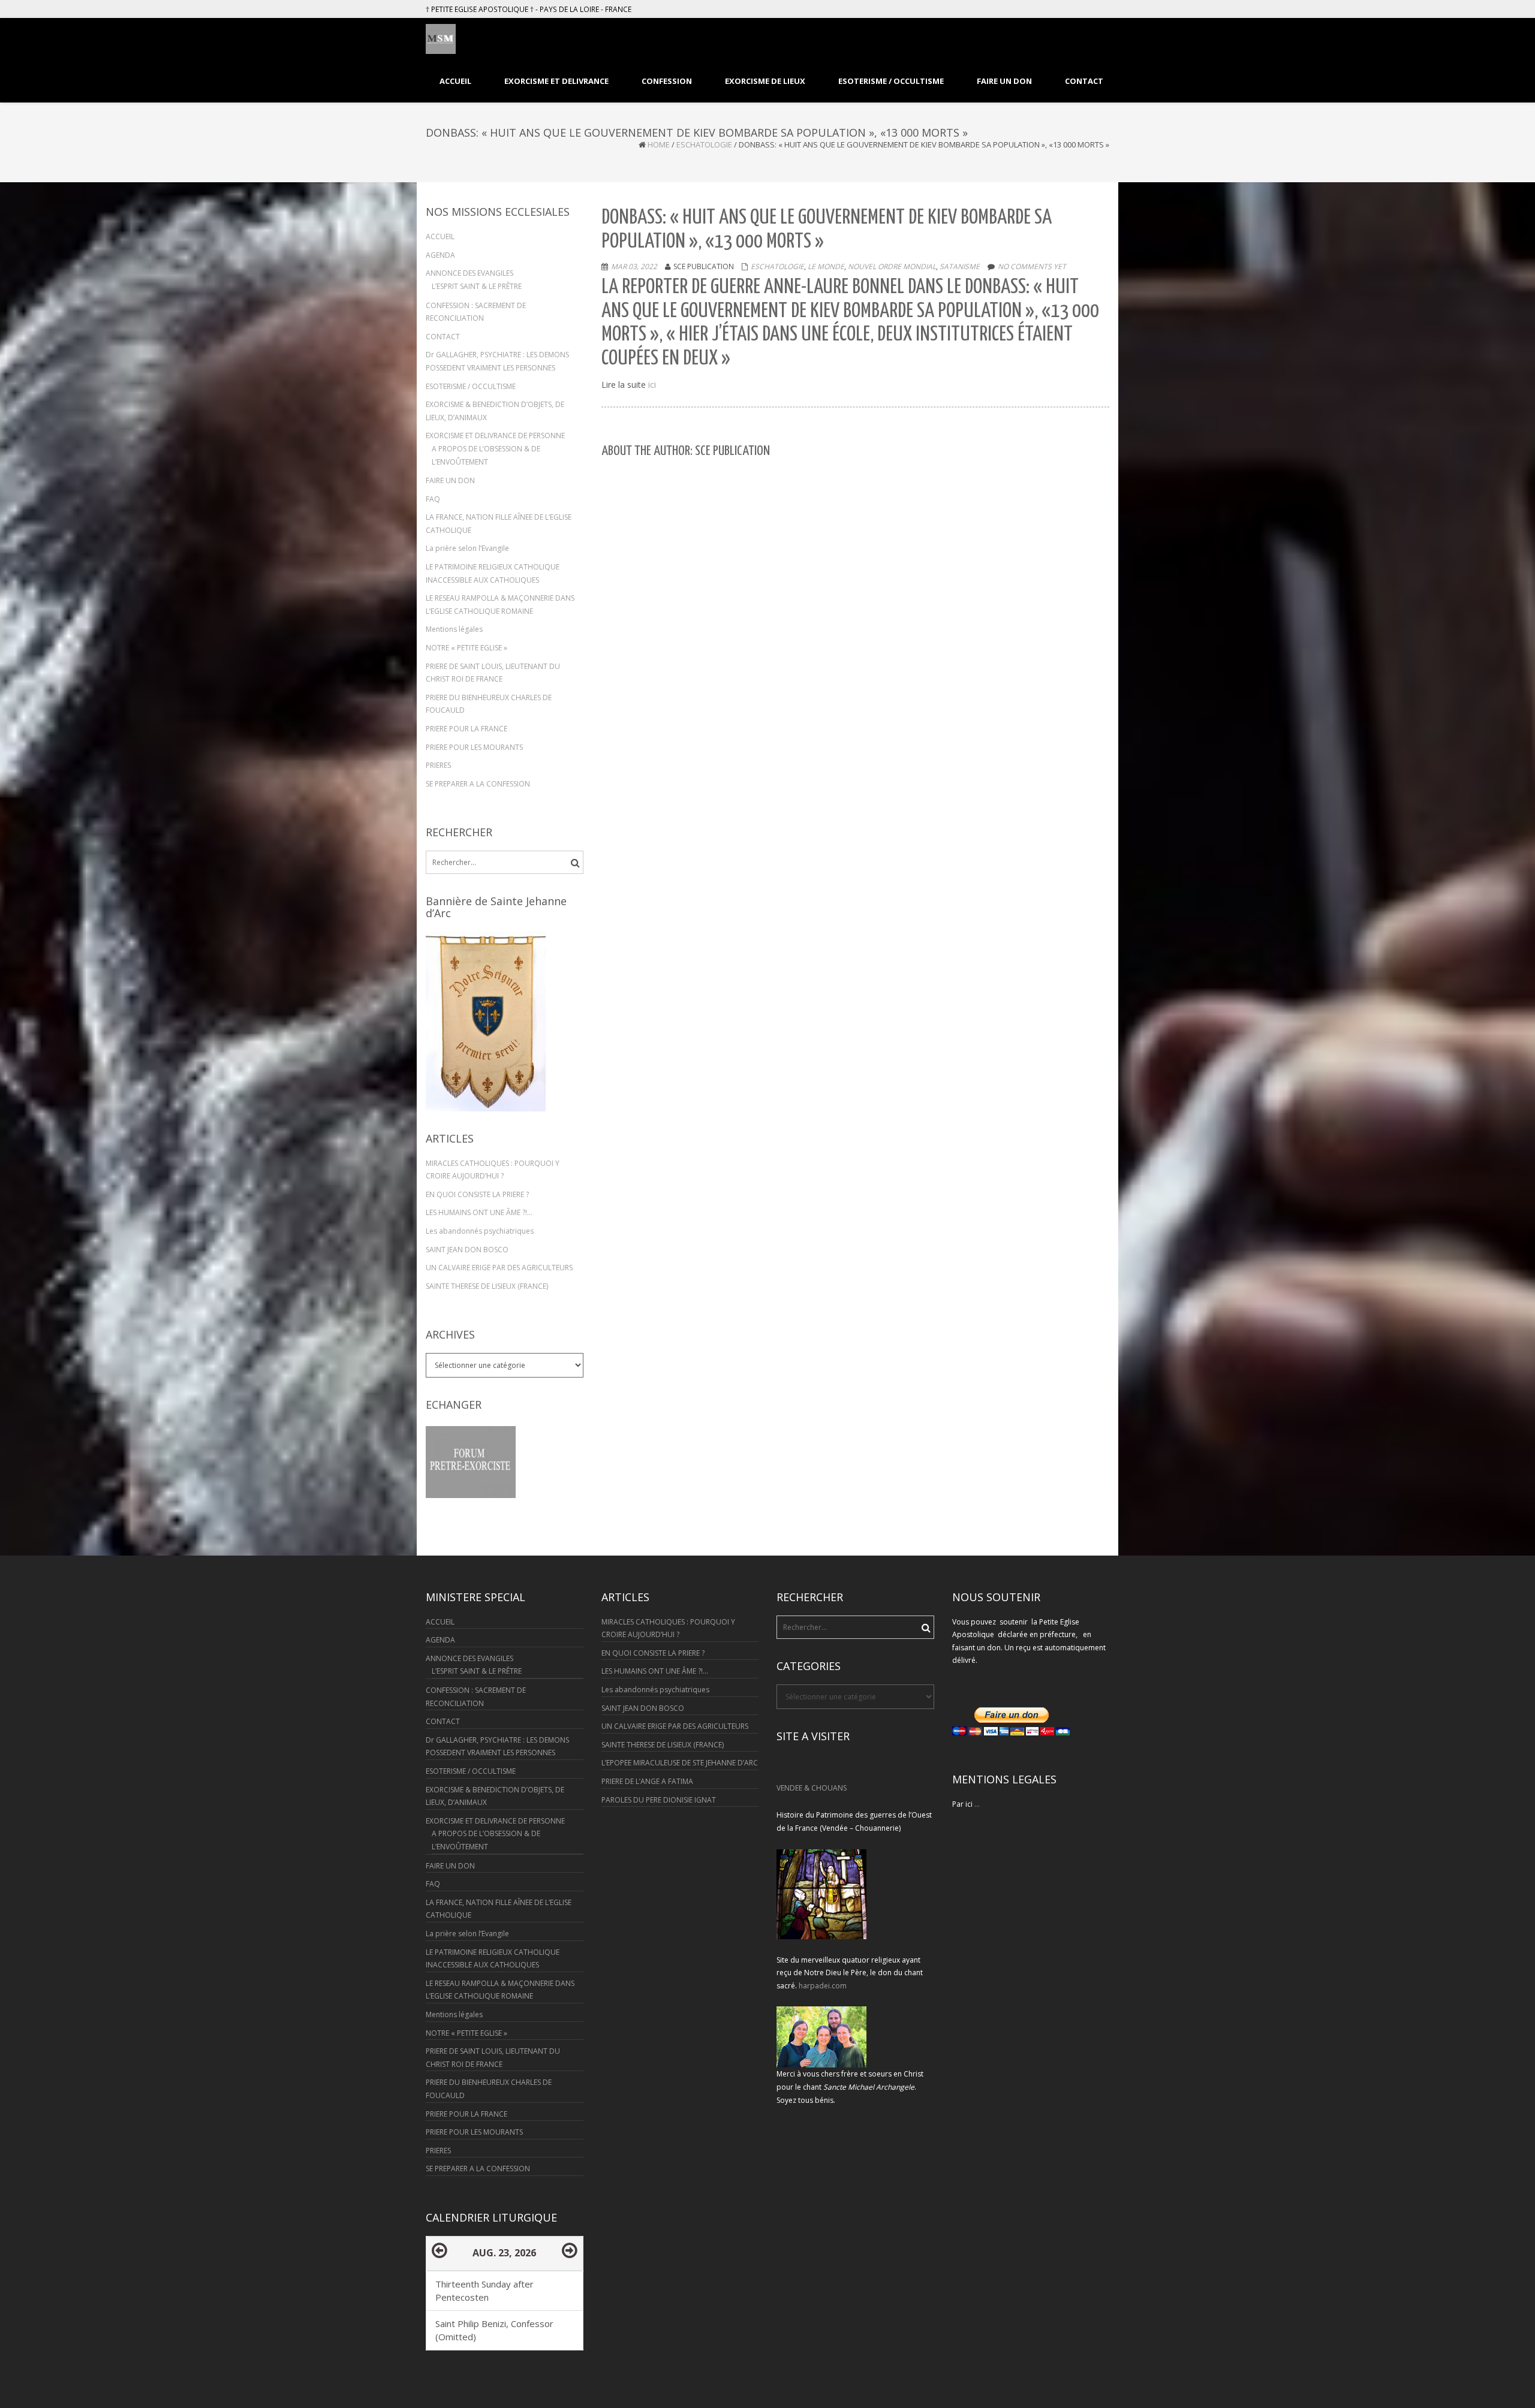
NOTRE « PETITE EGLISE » (466, 648)
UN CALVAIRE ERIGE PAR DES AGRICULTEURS (499, 1268)
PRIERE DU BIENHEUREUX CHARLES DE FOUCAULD (489, 704)
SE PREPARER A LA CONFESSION (478, 784)
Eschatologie (704, 144)
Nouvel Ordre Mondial (892, 266)
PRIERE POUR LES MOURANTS (474, 747)
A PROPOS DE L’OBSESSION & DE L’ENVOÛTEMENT (486, 455)
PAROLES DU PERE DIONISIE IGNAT (659, 1800)
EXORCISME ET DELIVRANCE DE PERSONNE (495, 436)
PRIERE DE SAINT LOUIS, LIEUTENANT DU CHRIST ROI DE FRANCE (493, 673)
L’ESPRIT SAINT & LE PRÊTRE (477, 286)
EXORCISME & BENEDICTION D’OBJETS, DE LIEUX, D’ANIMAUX (495, 411)
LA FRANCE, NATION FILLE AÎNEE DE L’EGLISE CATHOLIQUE (499, 524)
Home (659, 144)
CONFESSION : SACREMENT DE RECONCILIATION (476, 312)
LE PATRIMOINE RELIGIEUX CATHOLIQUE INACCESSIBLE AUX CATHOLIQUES (493, 573)
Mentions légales (454, 629)
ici (651, 385)
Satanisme (960, 266)
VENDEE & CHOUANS (812, 1788)
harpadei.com (823, 1986)
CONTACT (443, 337)
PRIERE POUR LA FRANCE (466, 729)
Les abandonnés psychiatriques (480, 1231)
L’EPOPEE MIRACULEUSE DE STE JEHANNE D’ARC (680, 1763)
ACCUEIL (440, 236)
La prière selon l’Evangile (467, 548)
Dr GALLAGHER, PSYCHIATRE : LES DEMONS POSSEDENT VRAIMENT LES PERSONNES (497, 361)
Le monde (826, 266)
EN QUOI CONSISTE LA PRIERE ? (477, 1194)
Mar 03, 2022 (634, 266)
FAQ (433, 499)
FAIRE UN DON (450, 480)
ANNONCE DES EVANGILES (469, 273)
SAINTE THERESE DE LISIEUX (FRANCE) (487, 1286)
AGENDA (440, 255)
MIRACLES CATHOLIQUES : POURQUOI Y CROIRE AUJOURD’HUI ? (493, 1170)
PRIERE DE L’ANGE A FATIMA (647, 1781)
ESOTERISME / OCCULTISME (471, 386)
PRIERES (438, 765)
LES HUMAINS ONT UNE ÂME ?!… (479, 1212)
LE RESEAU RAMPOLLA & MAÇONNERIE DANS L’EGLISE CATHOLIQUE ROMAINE (500, 605)
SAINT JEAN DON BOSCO (467, 1250)
